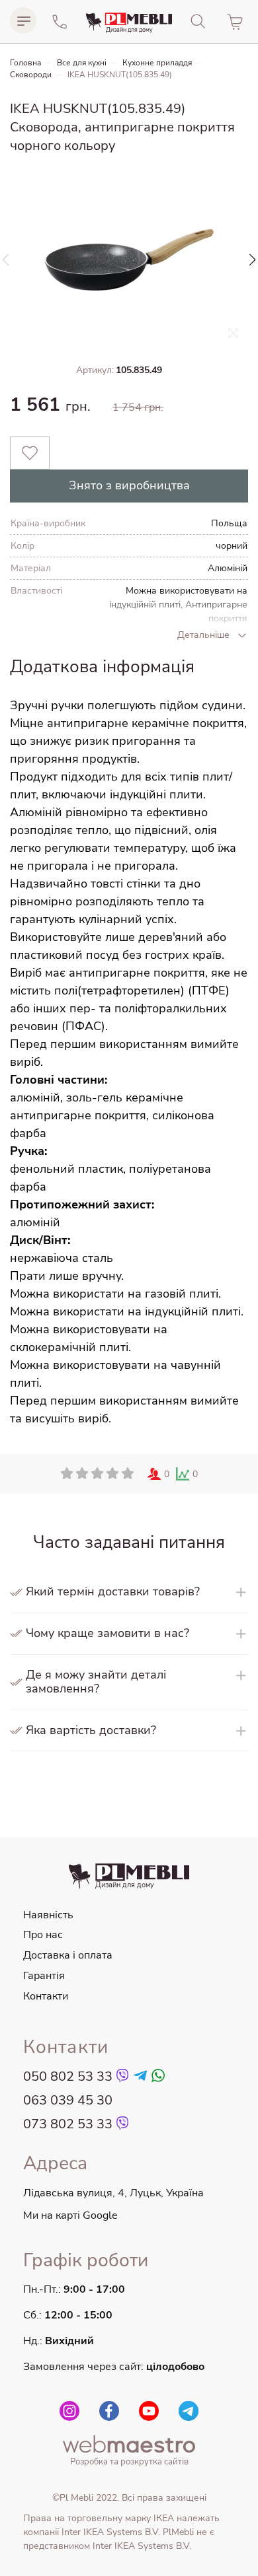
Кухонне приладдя (157, 63)
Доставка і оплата (68, 1955)
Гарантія (44, 1976)
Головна (25, 63)
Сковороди (31, 75)
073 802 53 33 (68, 2124)
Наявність (48, 1915)
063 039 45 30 (68, 2101)
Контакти (46, 1996)
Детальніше (203, 635)
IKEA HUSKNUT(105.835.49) (120, 75)
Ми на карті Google (70, 2215)
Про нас (43, 1935)
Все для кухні (82, 63)
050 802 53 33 (68, 2077)
